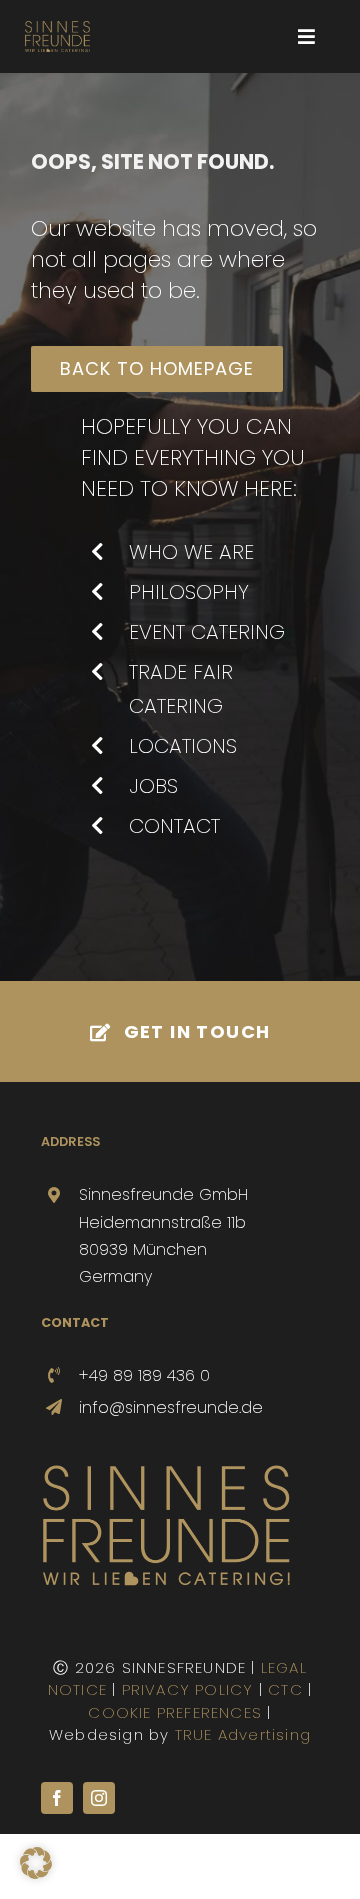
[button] (36, 1863)
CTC (285, 1689)
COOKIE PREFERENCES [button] (175, 1712)
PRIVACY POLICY (188, 1689)
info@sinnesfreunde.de (171, 1407)
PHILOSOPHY (189, 592)
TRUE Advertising (243, 1734)
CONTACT (174, 826)
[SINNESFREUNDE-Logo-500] (166, 1471)
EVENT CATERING (207, 632)
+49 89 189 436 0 (144, 1375)
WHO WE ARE (191, 552)
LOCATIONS (183, 746)
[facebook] (57, 1798)
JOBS (153, 786)
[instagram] (99, 1798)
